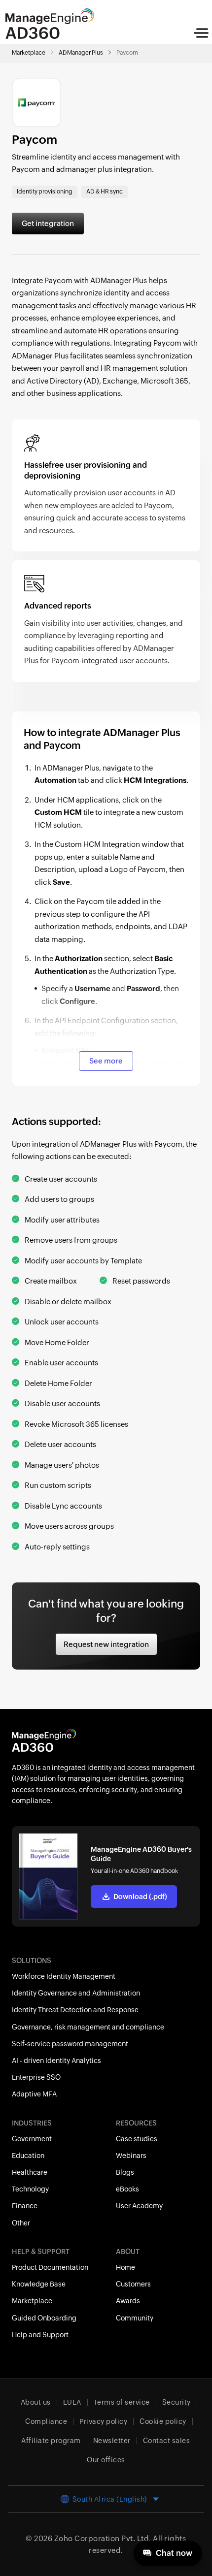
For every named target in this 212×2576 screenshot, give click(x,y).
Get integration (48, 223)
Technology (30, 2189)
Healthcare (30, 2172)
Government (32, 2139)
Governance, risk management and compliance (88, 2027)
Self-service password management (70, 2044)
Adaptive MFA (34, 2094)
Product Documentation (50, 2267)
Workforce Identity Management (64, 1976)
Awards (128, 2301)
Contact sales (167, 2441)
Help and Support (40, 2335)
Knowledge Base (39, 2284)
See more (106, 1061)
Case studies (137, 2139)
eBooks (127, 2189)
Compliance (46, 2421)
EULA (72, 2402)
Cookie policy (163, 2421)
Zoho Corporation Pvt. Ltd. (103, 2538)
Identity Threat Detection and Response (75, 2010)
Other (21, 2223)
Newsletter (112, 2441)
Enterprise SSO (36, 2077)
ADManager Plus (81, 53)
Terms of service (122, 2402)
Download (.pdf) (140, 1897)
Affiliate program (51, 2441)
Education (28, 2156)
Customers (133, 2284)
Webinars (131, 2156)
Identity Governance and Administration (76, 1993)
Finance (25, 2206)
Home (125, 2267)
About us (36, 2402)
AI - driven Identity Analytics (56, 2061)
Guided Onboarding (44, 2318)
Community (135, 2318)
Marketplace (29, 53)
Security (177, 2402)
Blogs (125, 2172)
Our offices (106, 2460)
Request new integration (106, 1644)
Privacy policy (103, 2421)
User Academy (139, 2206)
